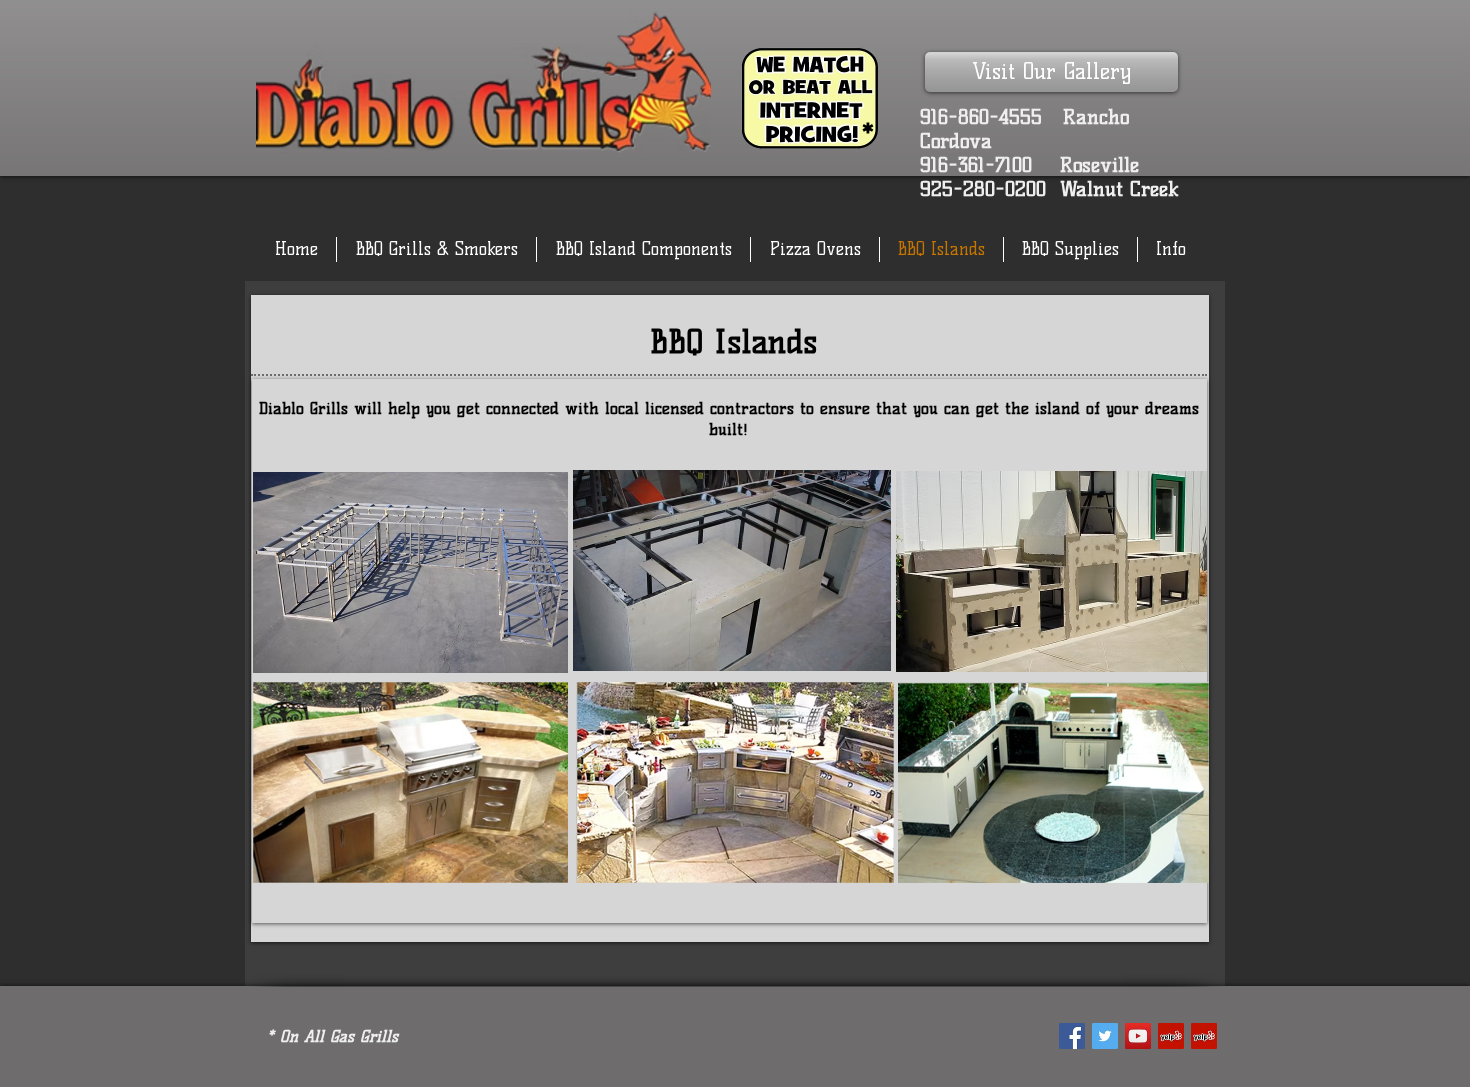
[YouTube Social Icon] (1138, 1036)
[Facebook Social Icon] (1072, 1036)
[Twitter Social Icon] (1105, 1036)
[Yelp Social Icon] (1171, 1036)
